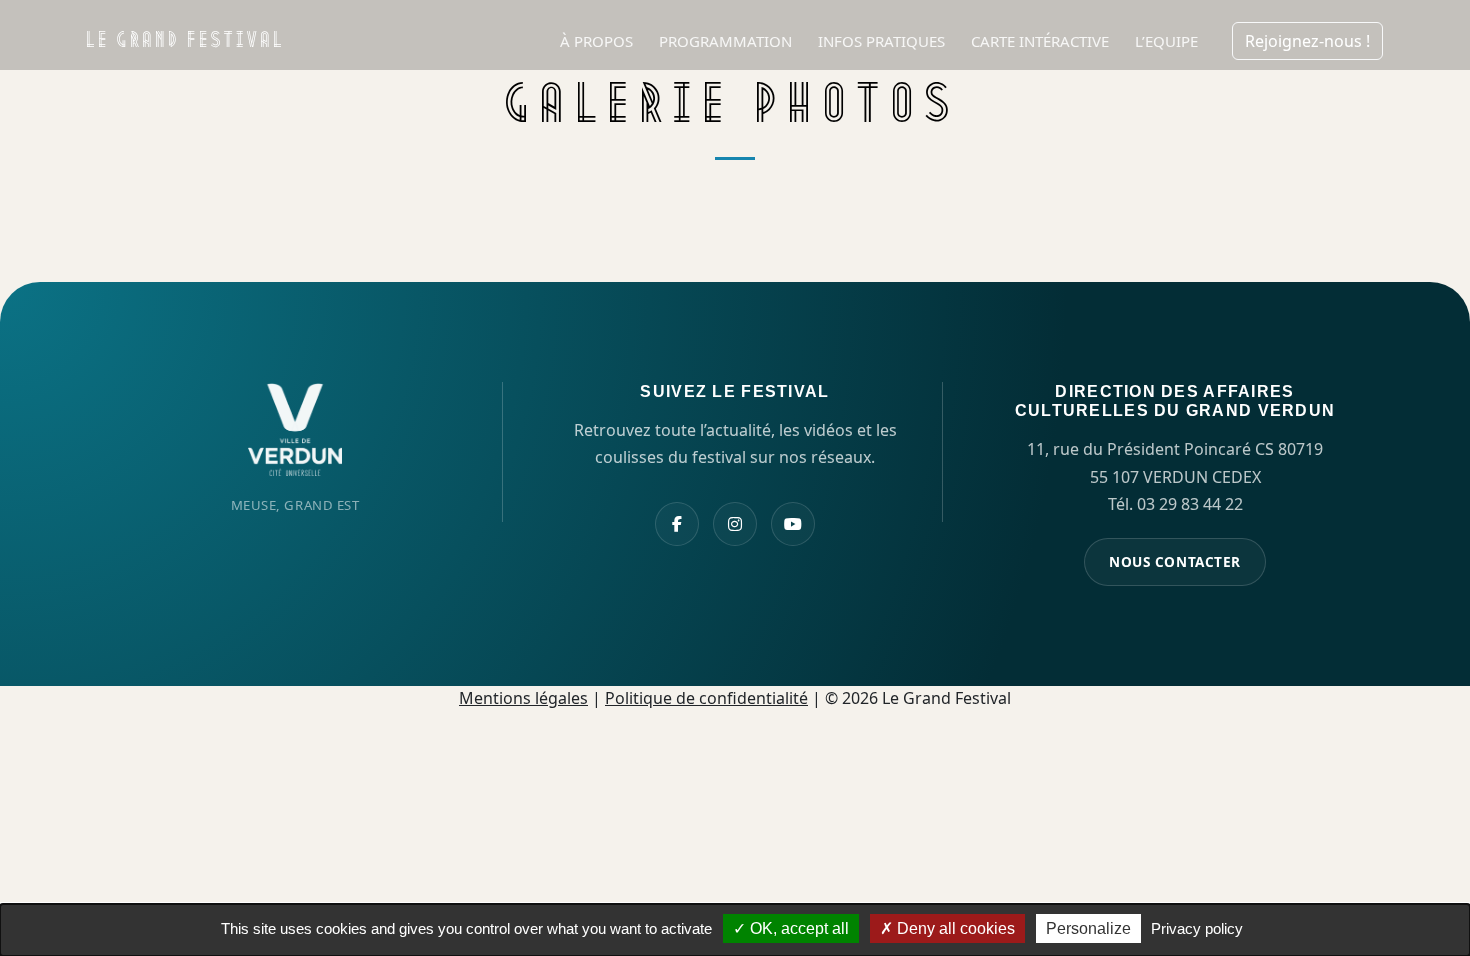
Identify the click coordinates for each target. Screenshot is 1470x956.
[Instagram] (735, 524)
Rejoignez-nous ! (1307, 41)
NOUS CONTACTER (1175, 561)
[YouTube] (793, 524)
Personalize (1088, 928)
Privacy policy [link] (1197, 928)
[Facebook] (677, 524)
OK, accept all (797, 928)
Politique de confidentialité (706, 698)
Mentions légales (523, 698)
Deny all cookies (954, 928)
